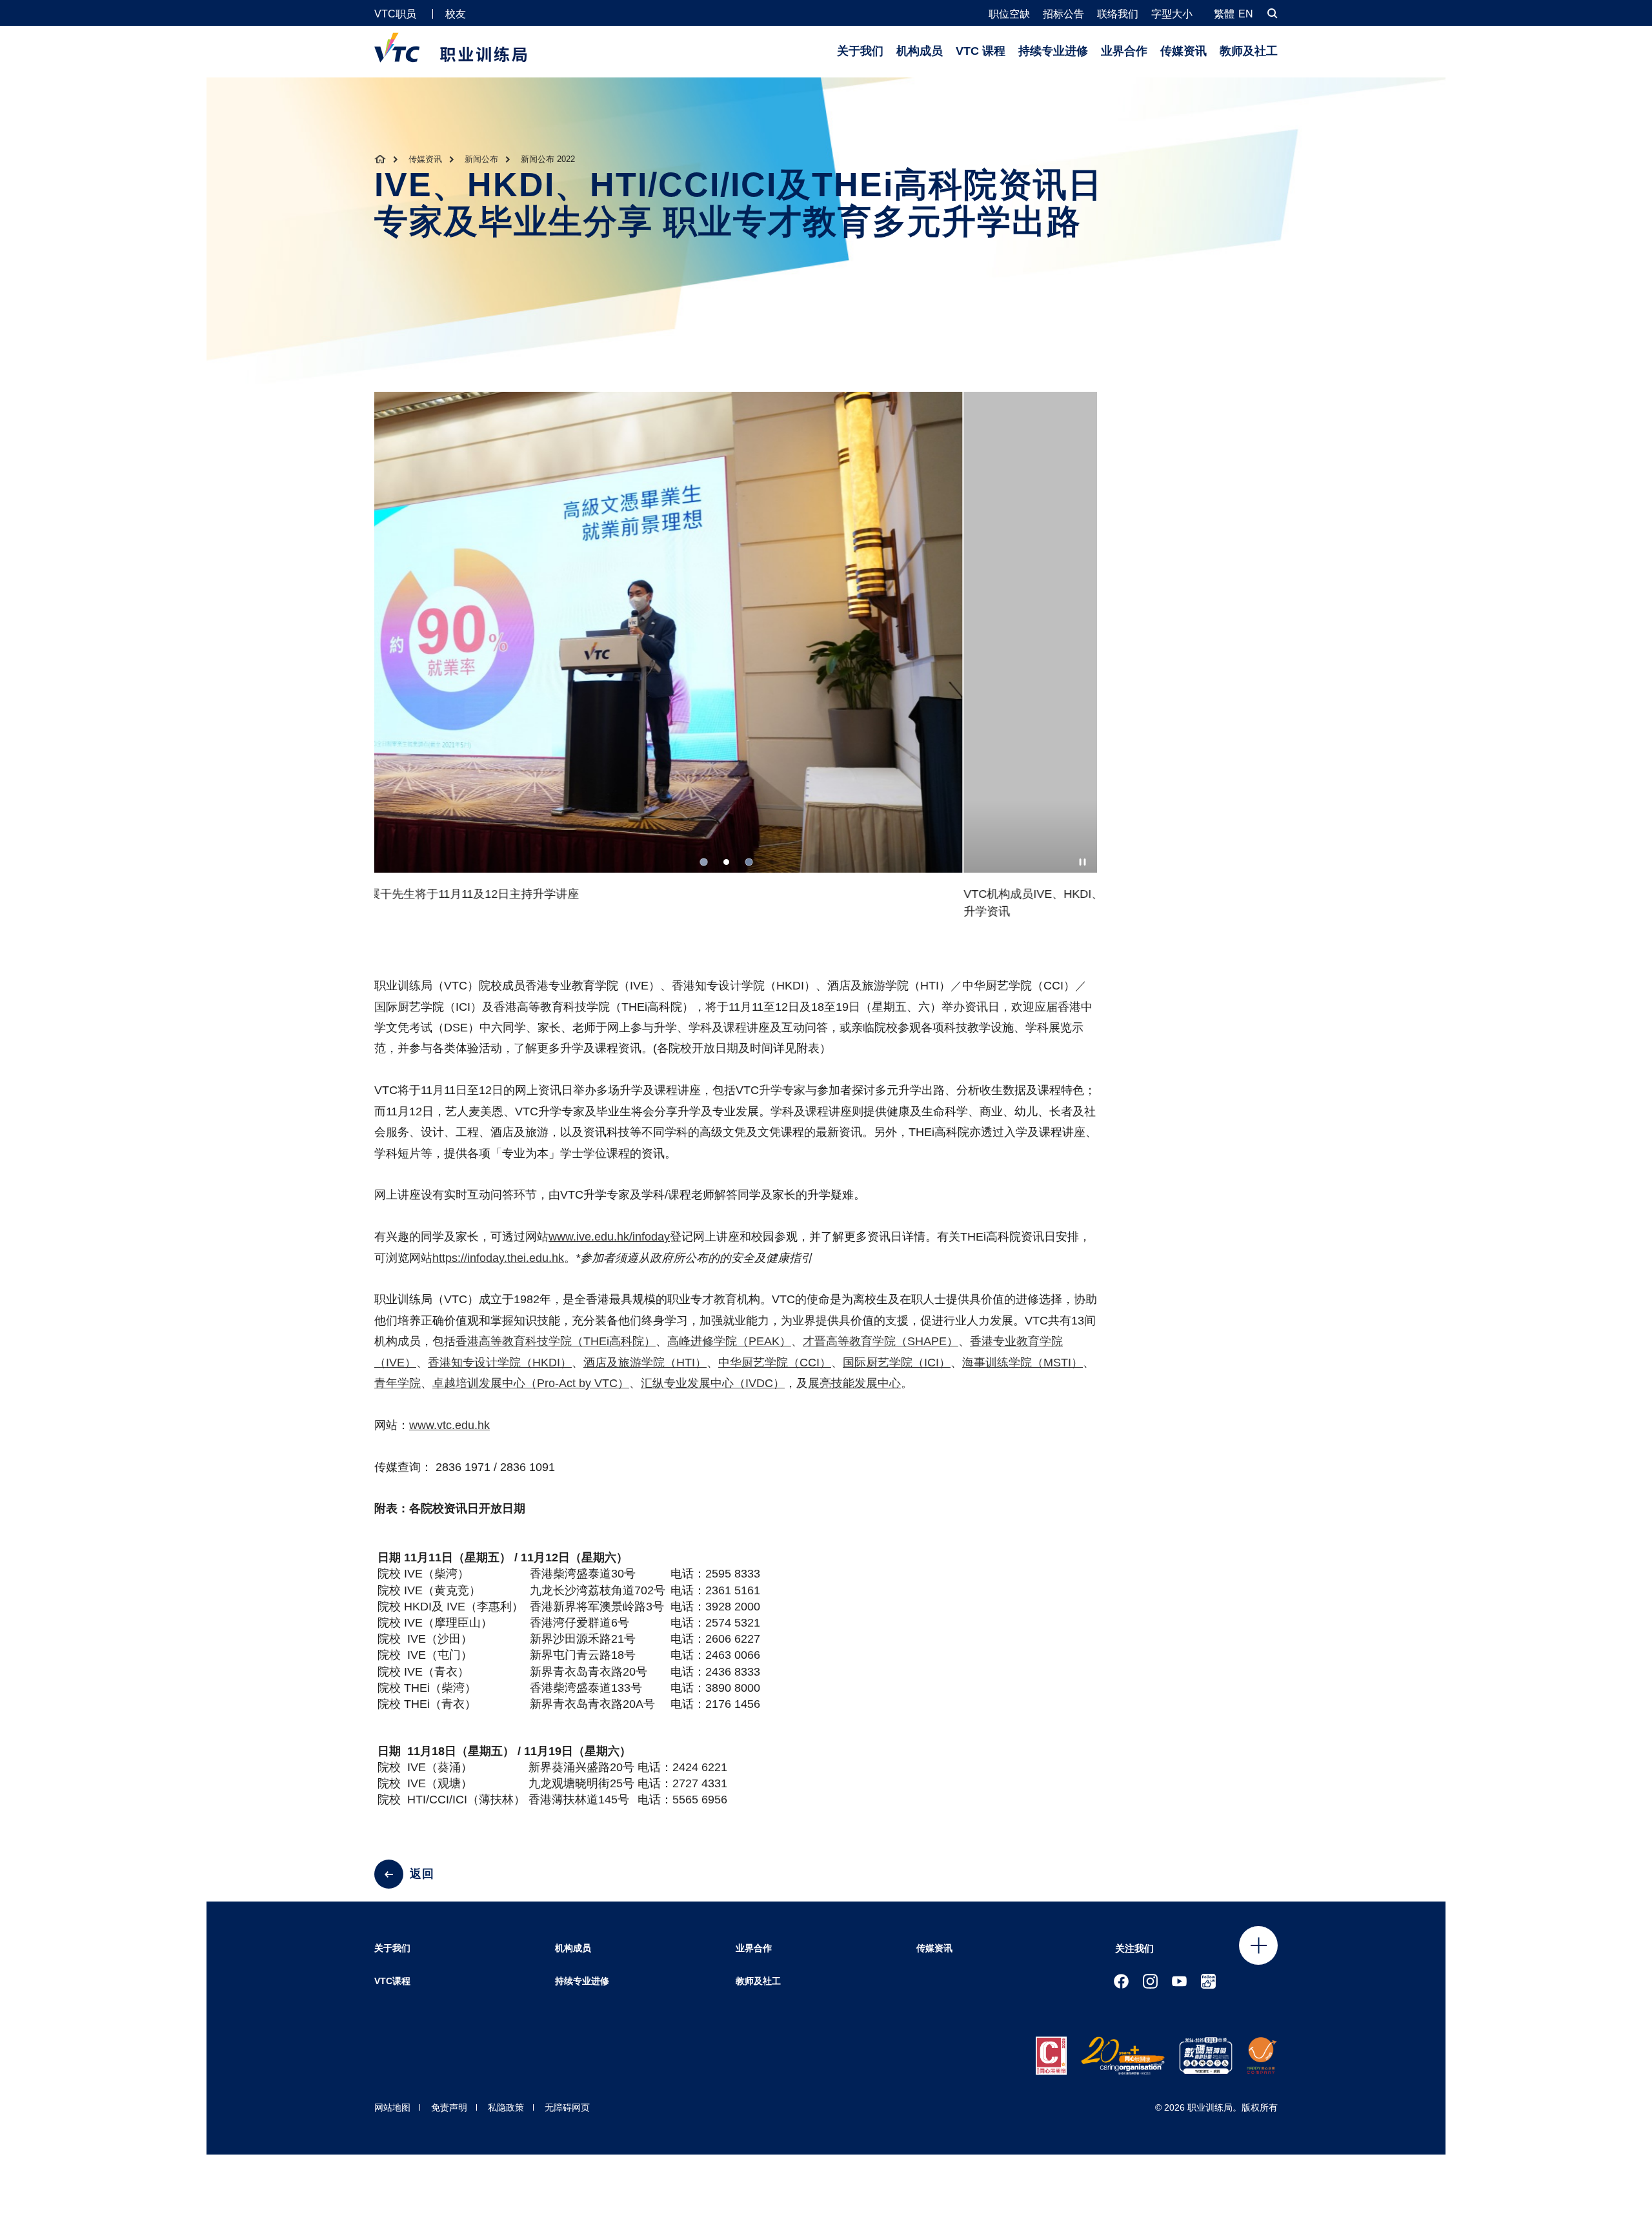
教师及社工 (1249, 51)
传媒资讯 (1184, 51)
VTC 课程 (981, 51)
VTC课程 (392, 1981)
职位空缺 (1009, 14)
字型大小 (1172, 14)
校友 (456, 14)
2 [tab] (726, 862)
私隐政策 (506, 2107)
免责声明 (449, 2107)
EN (1246, 14)
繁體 (1224, 14)
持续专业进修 (1053, 51)
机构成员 (920, 51)
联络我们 (1118, 14)
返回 (422, 1874)
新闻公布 (481, 159)
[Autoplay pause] (1083, 862)
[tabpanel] (736, 661)
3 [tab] (749, 862)
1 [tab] (704, 862)
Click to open (1258, 1945)
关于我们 (860, 51)
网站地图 (392, 2107)
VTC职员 (395, 14)
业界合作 (1124, 51)
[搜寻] (1273, 13)
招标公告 (1063, 14)
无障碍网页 (567, 2107)
